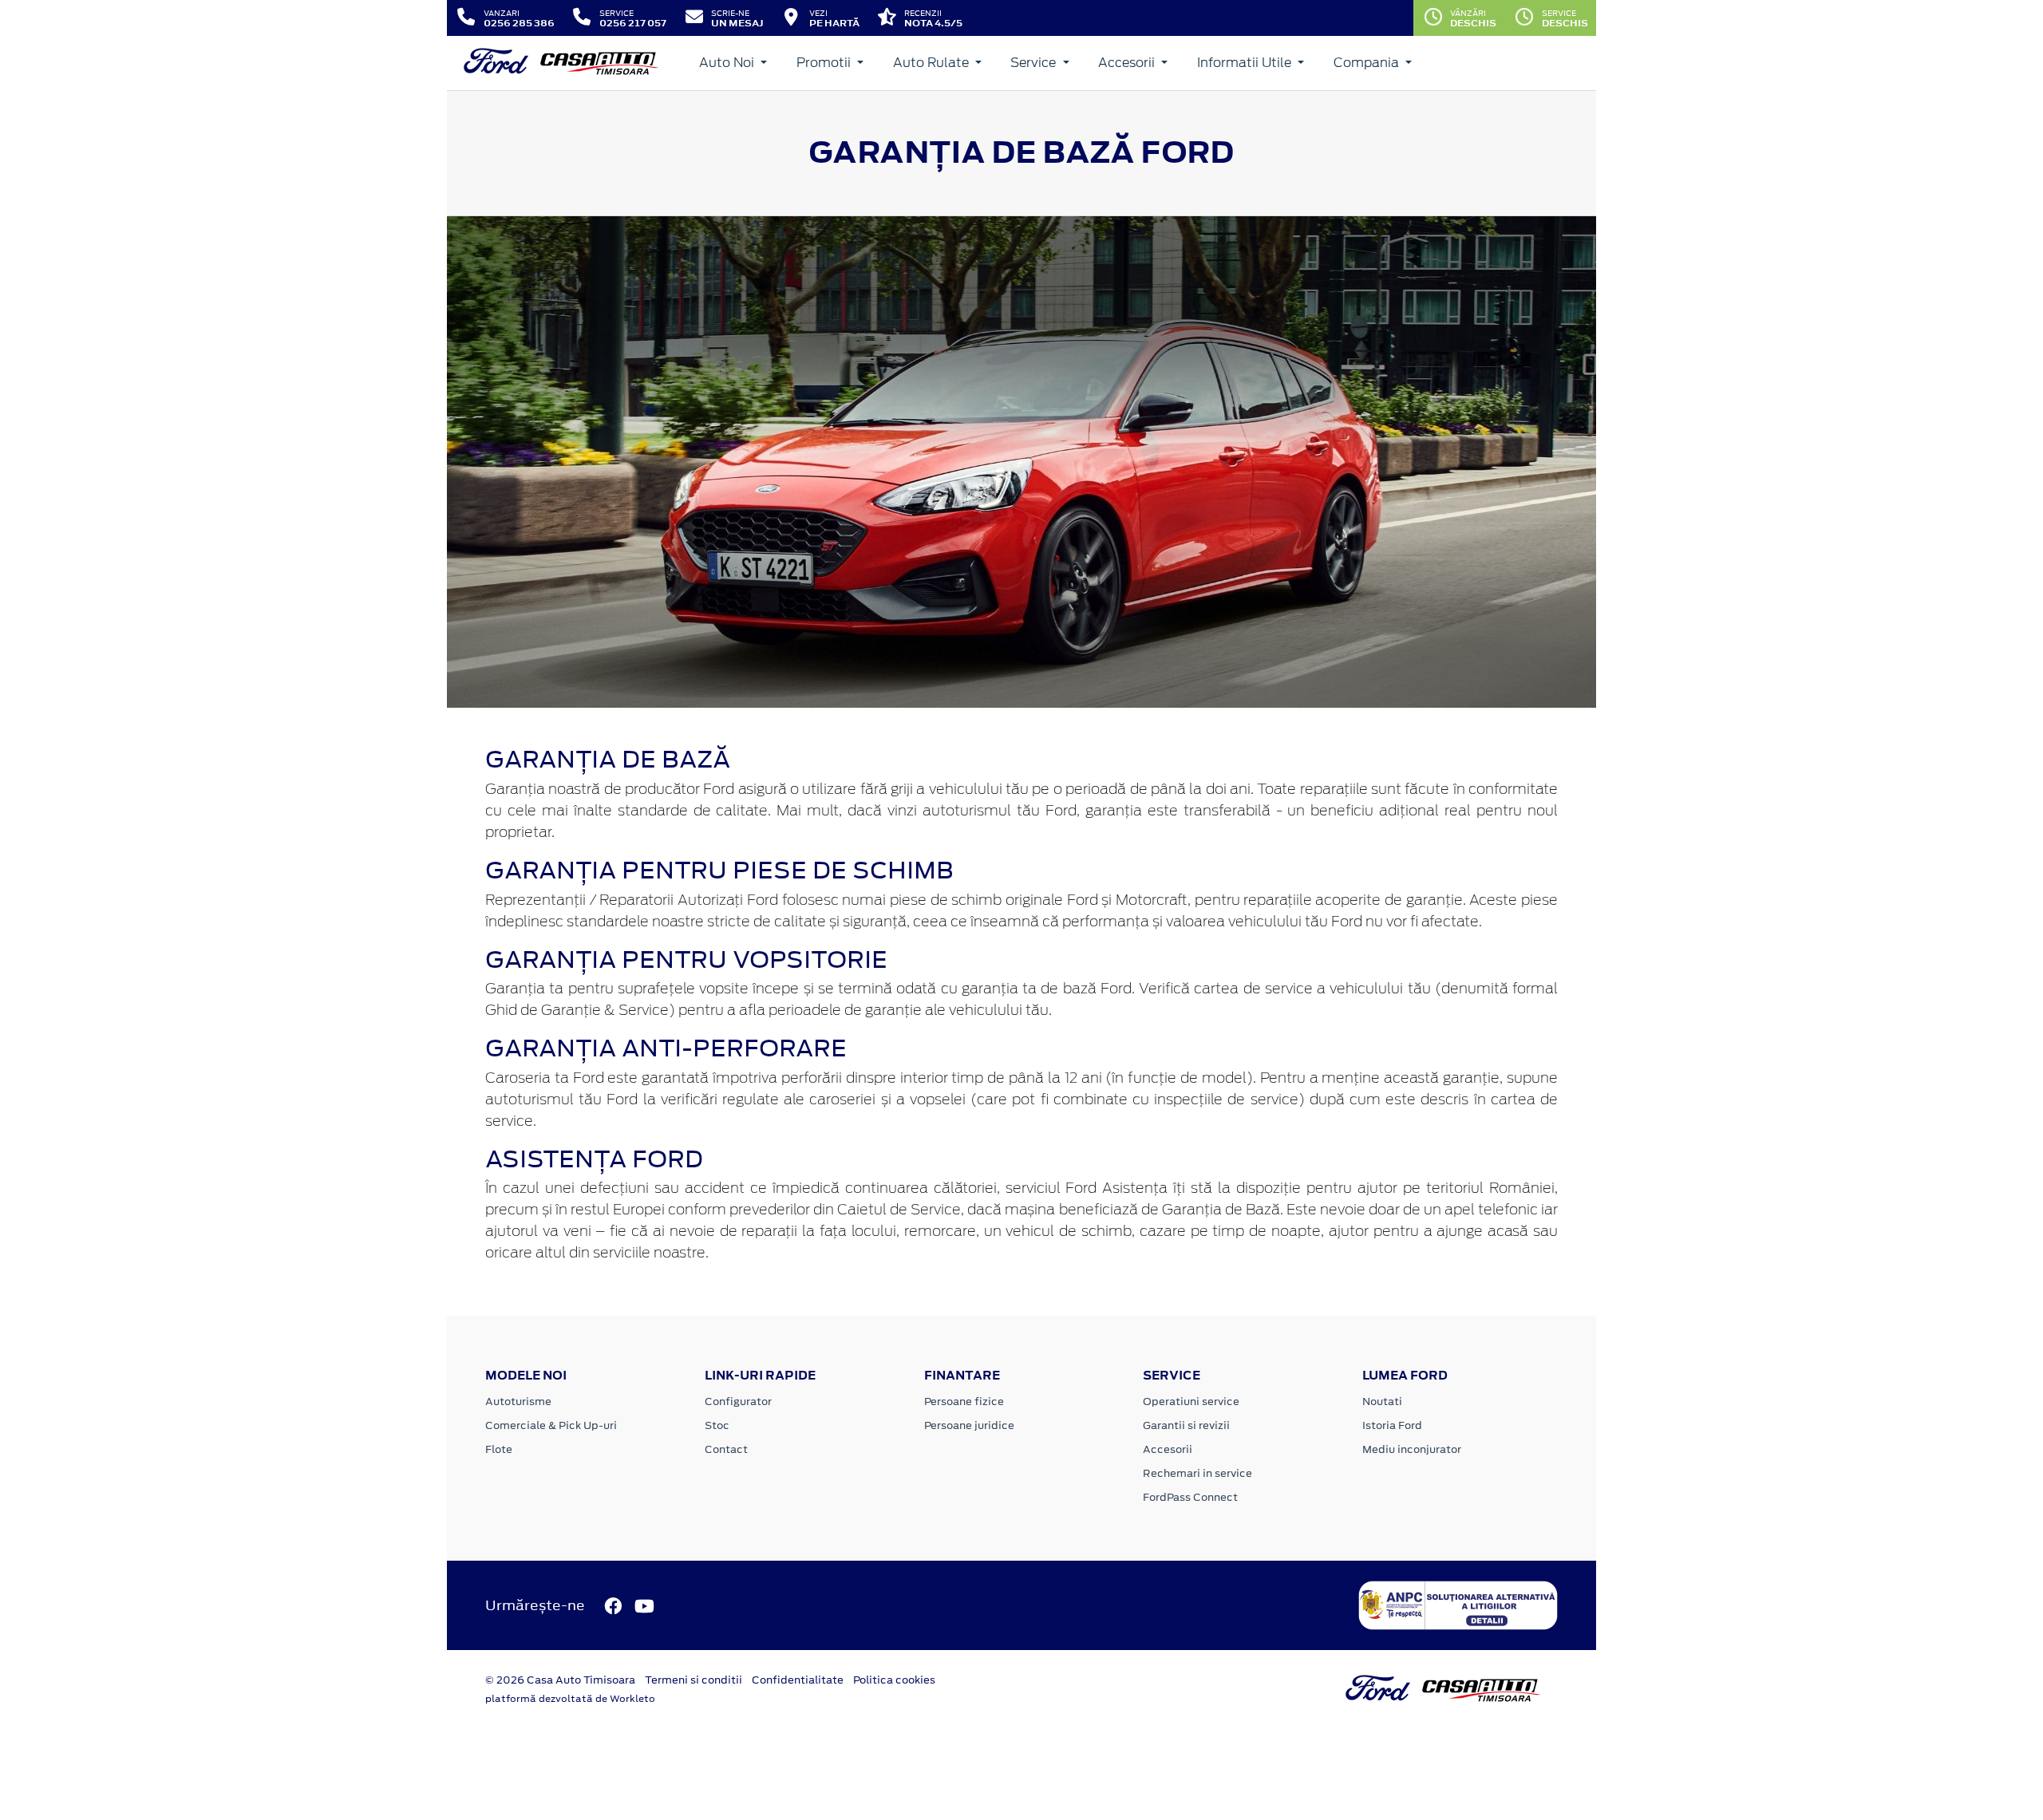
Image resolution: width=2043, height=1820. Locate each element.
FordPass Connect (1190, 1497)
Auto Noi (728, 63)
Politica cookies (894, 1680)
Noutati (1382, 1402)
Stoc (717, 1425)
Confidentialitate (798, 1680)
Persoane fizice (964, 1402)
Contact (726, 1449)
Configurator (738, 1402)
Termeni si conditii (694, 1680)
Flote (499, 1449)
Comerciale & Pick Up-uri (551, 1425)
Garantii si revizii (1186, 1425)
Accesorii (1128, 63)
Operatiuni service (1191, 1402)
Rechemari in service (1197, 1473)
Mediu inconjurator (1412, 1449)
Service (1035, 63)
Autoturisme (518, 1402)
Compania (1368, 63)
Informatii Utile (1246, 63)
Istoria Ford (1392, 1425)
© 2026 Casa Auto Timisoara (560, 1680)
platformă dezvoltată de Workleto (570, 1699)
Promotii (825, 63)
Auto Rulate (933, 63)
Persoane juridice (969, 1425)
